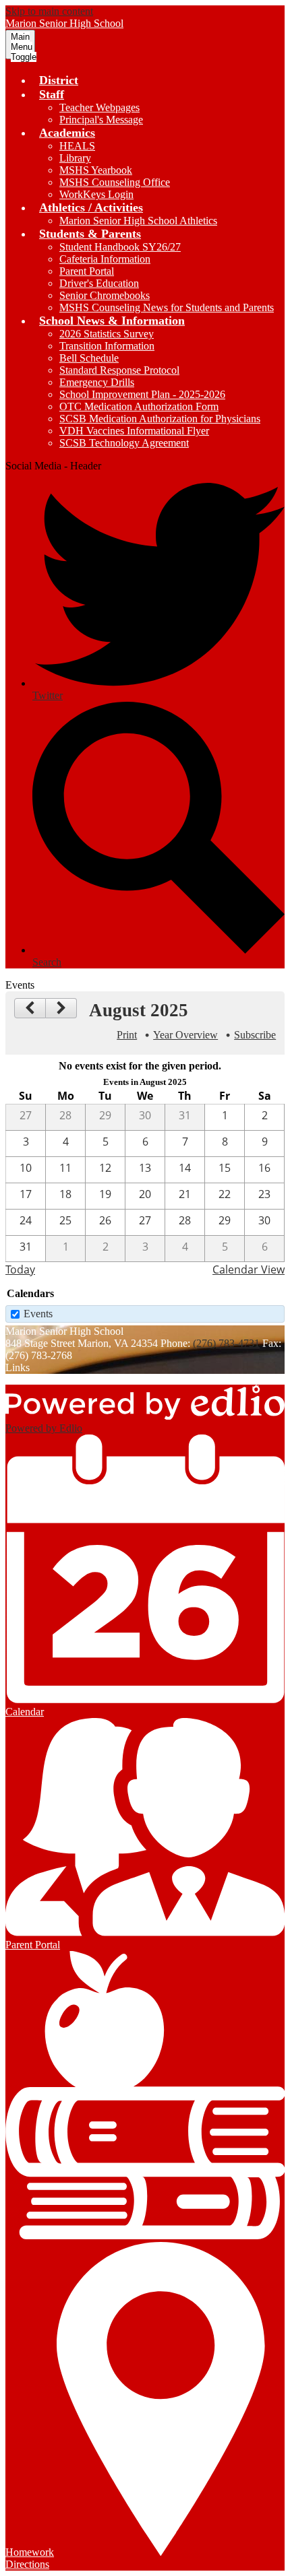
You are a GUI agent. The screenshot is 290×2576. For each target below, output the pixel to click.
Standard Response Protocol (119, 370)
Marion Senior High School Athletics (138, 221)
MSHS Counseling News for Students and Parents (167, 307)
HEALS (77, 146)
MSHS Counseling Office (115, 182)
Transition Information (107, 346)
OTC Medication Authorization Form (139, 406)
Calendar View (249, 1269)
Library (75, 158)
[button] (52, 94)
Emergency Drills (97, 382)
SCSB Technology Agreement (124, 443)
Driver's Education (99, 283)
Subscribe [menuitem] (255, 1035)
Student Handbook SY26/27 (120, 247)
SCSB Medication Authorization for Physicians (160, 419)
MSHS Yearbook (96, 170)
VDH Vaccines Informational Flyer (134, 431)
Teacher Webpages (99, 107)
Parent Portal (87, 271)
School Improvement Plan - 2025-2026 (142, 394)
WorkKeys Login (96, 194)
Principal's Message (101, 120)
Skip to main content (49, 11)
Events (38, 1314)
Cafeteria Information (105, 259)
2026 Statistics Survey (107, 334)
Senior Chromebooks (105, 295)
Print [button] (127, 1035)
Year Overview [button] (185, 1035)
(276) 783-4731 (226, 1343)
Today (20, 1269)
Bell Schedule (89, 358)
